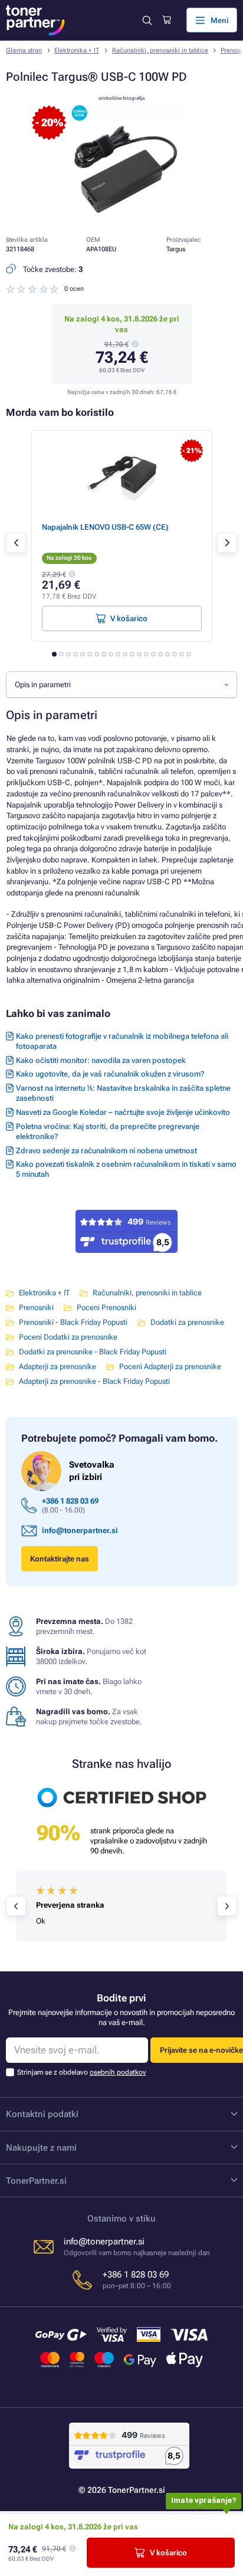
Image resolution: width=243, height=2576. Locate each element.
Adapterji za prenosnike (58, 1366)
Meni (219, 20)
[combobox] (121, 684)
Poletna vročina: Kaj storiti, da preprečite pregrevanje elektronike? (108, 1131)
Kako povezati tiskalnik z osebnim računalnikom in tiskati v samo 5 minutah (126, 1169)
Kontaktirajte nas (60, 1559)
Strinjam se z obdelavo (82, 2072)
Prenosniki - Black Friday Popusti (73, 1322)
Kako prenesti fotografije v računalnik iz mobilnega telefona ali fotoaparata (122, 1041)
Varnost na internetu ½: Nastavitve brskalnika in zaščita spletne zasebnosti (123, 1093)
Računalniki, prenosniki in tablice (160, 50)
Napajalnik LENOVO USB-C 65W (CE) (105, 527)
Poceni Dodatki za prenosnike (68, 1337)
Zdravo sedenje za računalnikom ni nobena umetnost (106, 1151)
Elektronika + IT (77, 50)
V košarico (168, 2553)
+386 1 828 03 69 (70, 1501)
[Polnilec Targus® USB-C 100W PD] (121, 220)
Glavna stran (24, 50)
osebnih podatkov (118, 2072)
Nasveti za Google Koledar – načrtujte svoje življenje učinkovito (123, 1112)
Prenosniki (36, 1307)
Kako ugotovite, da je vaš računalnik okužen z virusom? (110, 1074)
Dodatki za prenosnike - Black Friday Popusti (93, 1352)
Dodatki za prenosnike (187, 1322)
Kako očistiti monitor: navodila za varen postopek (101, 1060)
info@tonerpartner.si (80, 1530)
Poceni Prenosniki (106, 1307)
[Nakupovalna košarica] (167, 20)
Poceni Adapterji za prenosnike (170, 1366)
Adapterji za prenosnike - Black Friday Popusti (94, 1381)
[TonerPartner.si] (35, 20)
